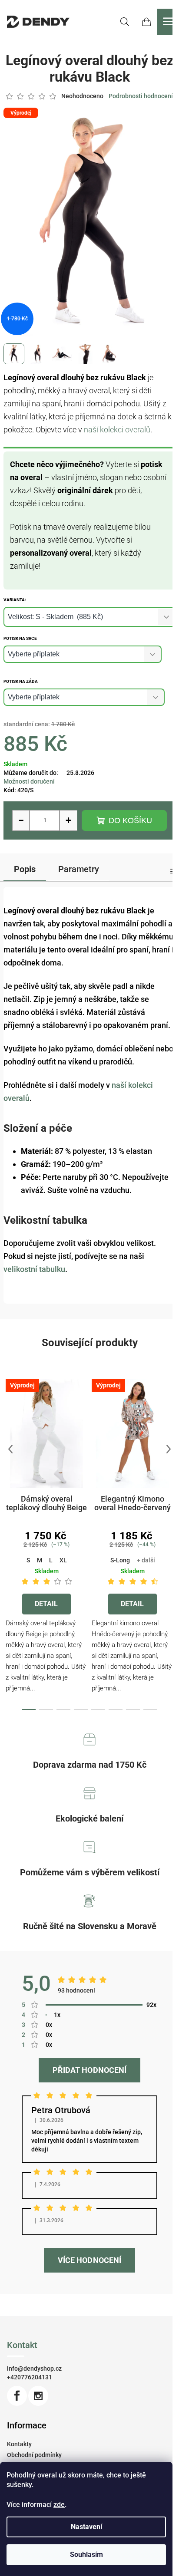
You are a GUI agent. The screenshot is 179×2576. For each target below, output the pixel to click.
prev (10, 1449)
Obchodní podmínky (34, 2455)
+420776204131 (30, 2377)
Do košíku (130, 820)
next (169, 1449)
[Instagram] (38, 2396)
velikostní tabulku (34, 1269)
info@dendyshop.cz (34, 2368)
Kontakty (19, 2444)
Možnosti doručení (29, 781)
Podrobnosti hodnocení (141, 96)
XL (63, 1560)
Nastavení (86, 2527)
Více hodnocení (89, 2260)
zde (59, 2505)
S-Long (120, 1560)
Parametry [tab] (79, 869)
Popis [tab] (25, 869)
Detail (46, 1604)
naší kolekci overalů (117, 430)
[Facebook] (17, 2396)
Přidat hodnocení (89, 2070)
